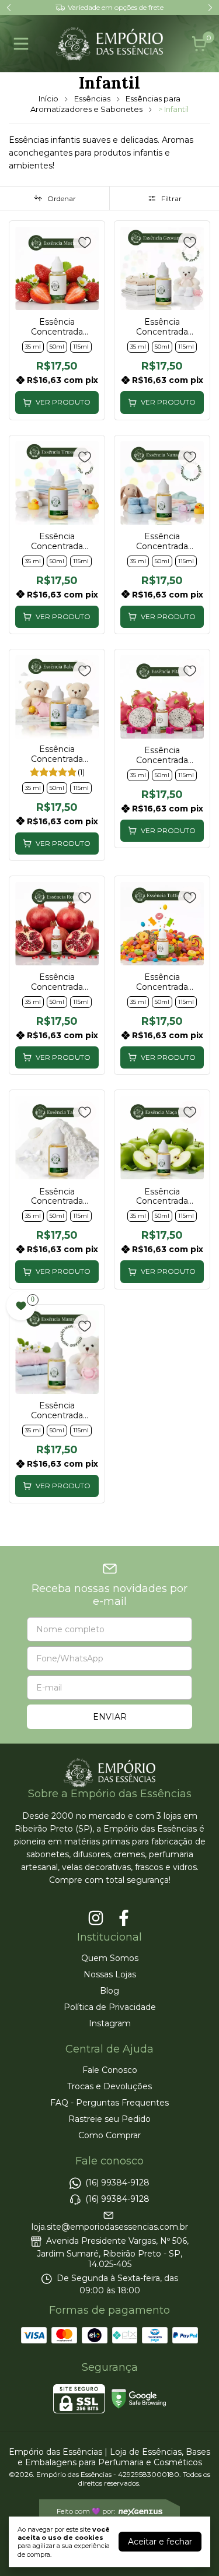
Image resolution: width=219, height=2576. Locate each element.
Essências (92, 99)
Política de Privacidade (110, 2007)
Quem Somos (110, 1958)
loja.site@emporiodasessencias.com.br (110, 2227)
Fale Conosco (110, 2070)
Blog (109, 1991)
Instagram (110, 2023)
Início (48, 99)
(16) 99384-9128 (117, 2183)
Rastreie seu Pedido (109, 2119)
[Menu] (23, 44)
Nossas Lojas (110, 1974)
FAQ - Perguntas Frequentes (109, 2103)
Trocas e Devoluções (109, 2086)
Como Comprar (109, 2135)
